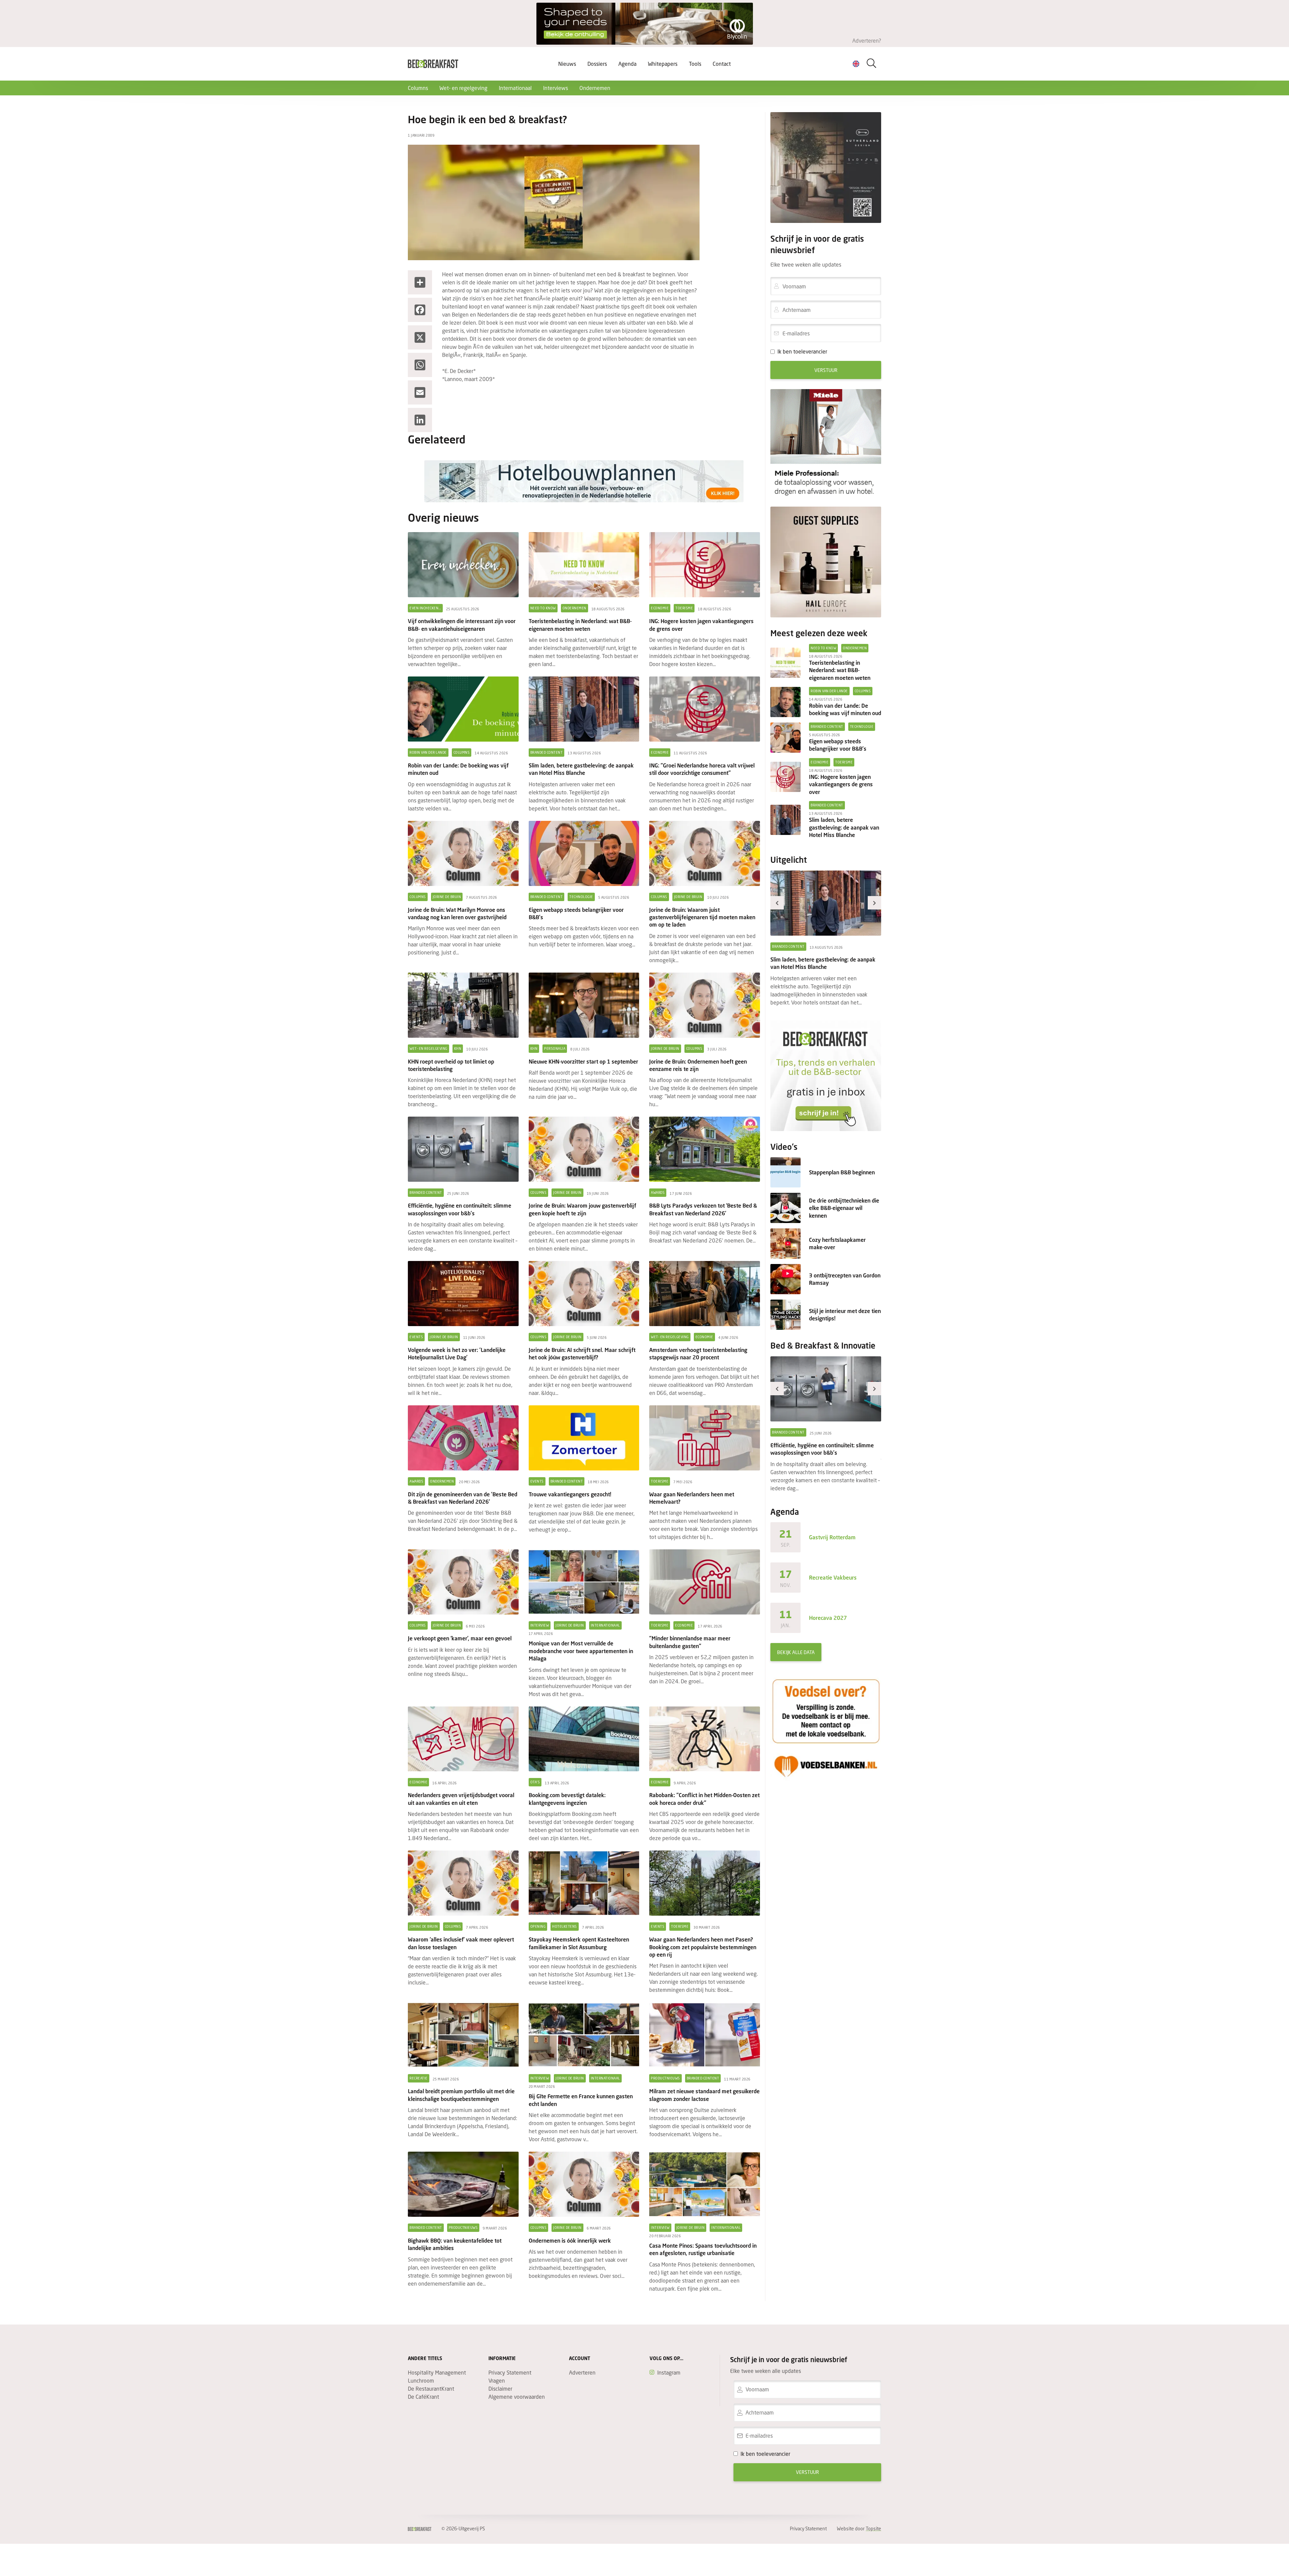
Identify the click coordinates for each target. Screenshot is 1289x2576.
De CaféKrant (423, 2397)
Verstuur (826, 370)
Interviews (556, 88)
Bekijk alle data (796, 1652)
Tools (695, 64)
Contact (722, 64)
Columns (418, 88)
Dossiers (597, 64)
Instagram (669, 2372)
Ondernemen (595, 88)
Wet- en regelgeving (463, 88)
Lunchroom (421, 2380)
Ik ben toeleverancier (802, 351)
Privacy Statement (510, 2372)
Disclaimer (500, 2388)
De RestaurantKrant (431, 2388)
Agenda (627, 64)
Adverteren (582, 2372)
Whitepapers (663, 64)
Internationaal (515, 88)
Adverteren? (867, 40)
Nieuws (567, 64)
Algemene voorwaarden (517, 2397)
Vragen (497, 2380)
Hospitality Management (437, 2372)
